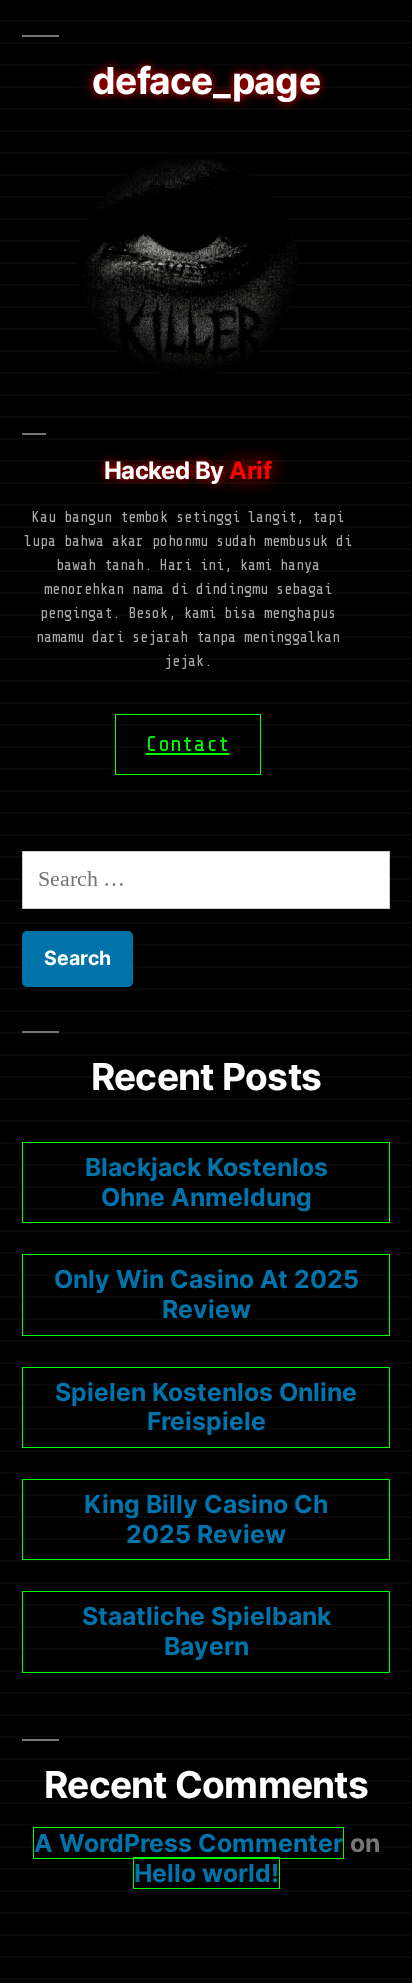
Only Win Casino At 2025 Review (206, 1294)
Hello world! (206, 1873)
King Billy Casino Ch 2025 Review (206, 1519)
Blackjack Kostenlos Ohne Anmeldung (206, 1182)
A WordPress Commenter (188, 1843)
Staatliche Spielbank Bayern (206, 1631)
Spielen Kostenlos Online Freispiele (206, 1407)
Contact (188, 744)
